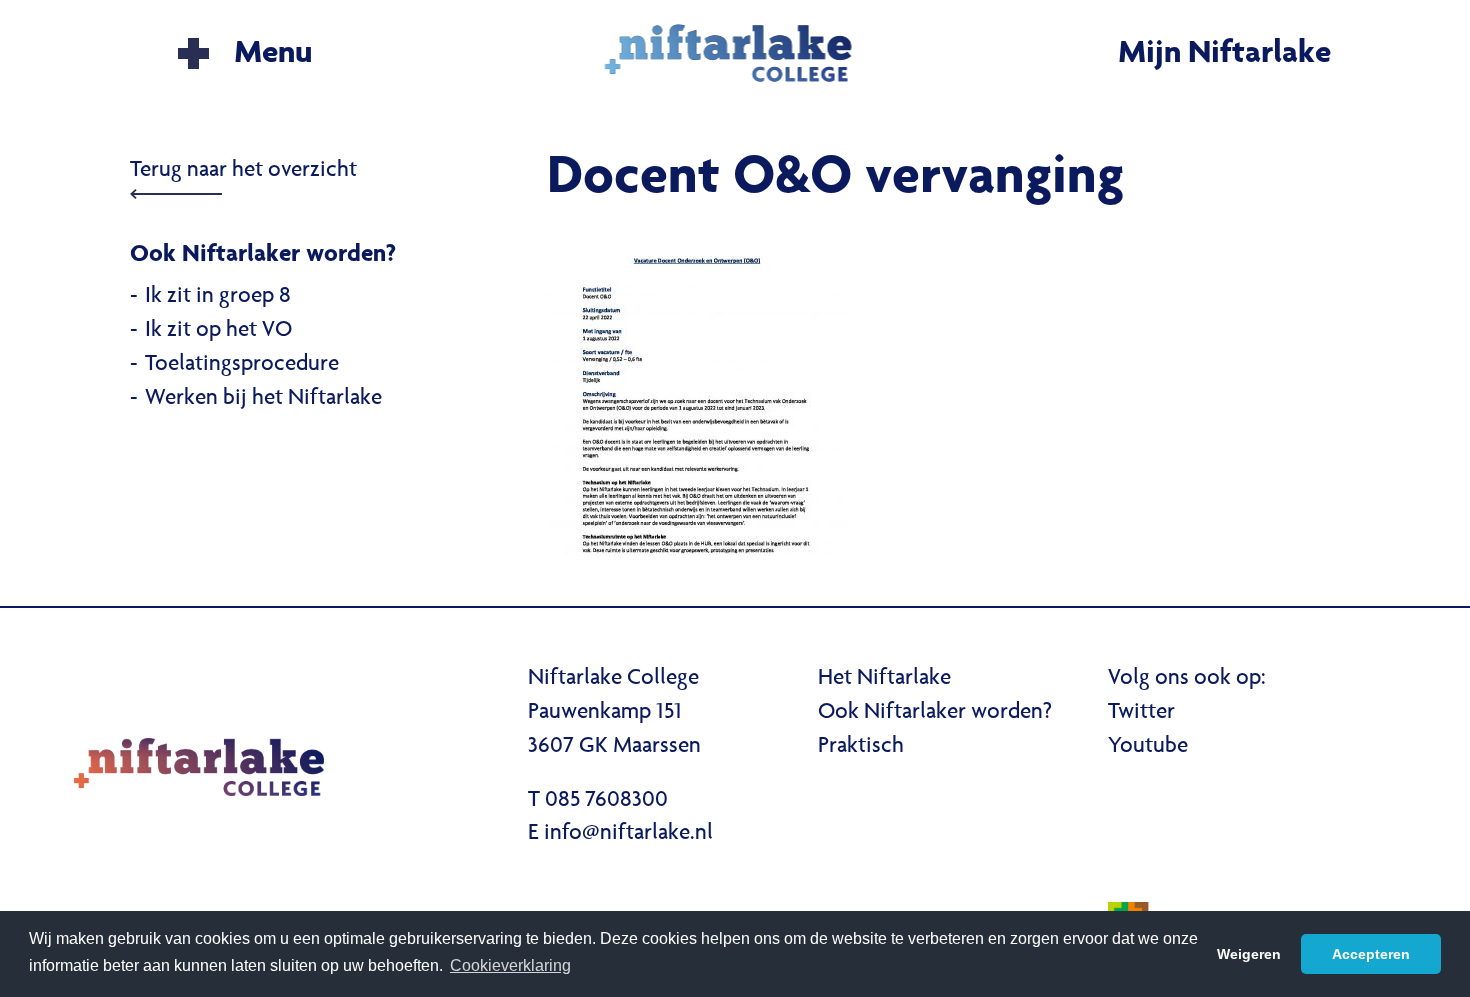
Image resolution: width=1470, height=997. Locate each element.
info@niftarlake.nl (628, 834)
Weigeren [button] (1249, 954)
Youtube (1148, 747)
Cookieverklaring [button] (510, 965)
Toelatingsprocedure (242, 365)
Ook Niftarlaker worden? (935, 713)
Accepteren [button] (1371, 954)
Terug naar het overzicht (243, 171)
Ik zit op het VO (218, 331)
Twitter (1141, 713)
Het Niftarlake (884, 679)
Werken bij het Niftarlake (263, 399)
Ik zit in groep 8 (218, 297)
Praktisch (861, 747)
